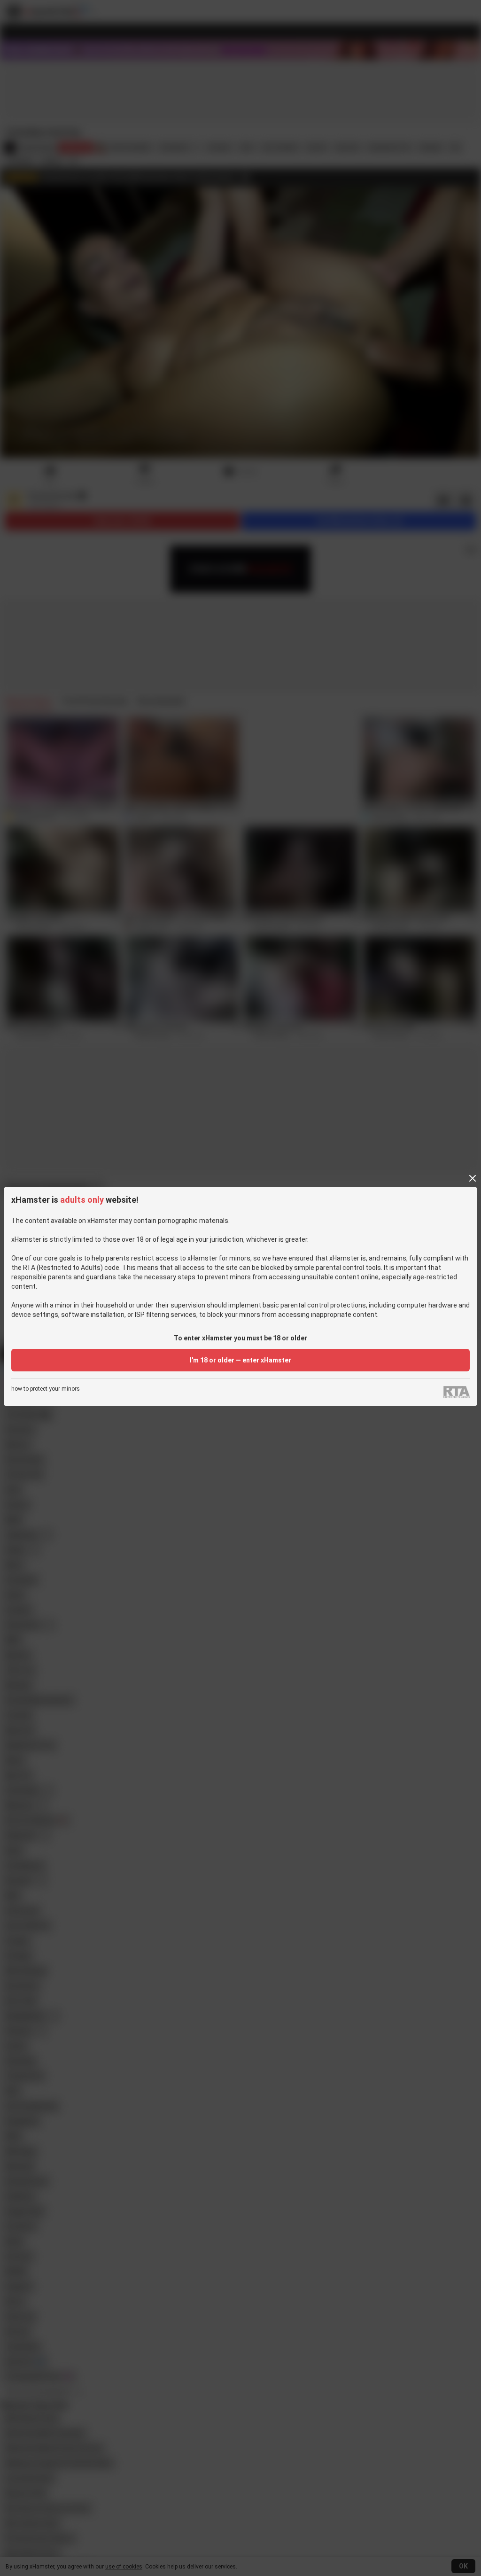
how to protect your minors (46, 1389)
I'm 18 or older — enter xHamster (240, 1360)
